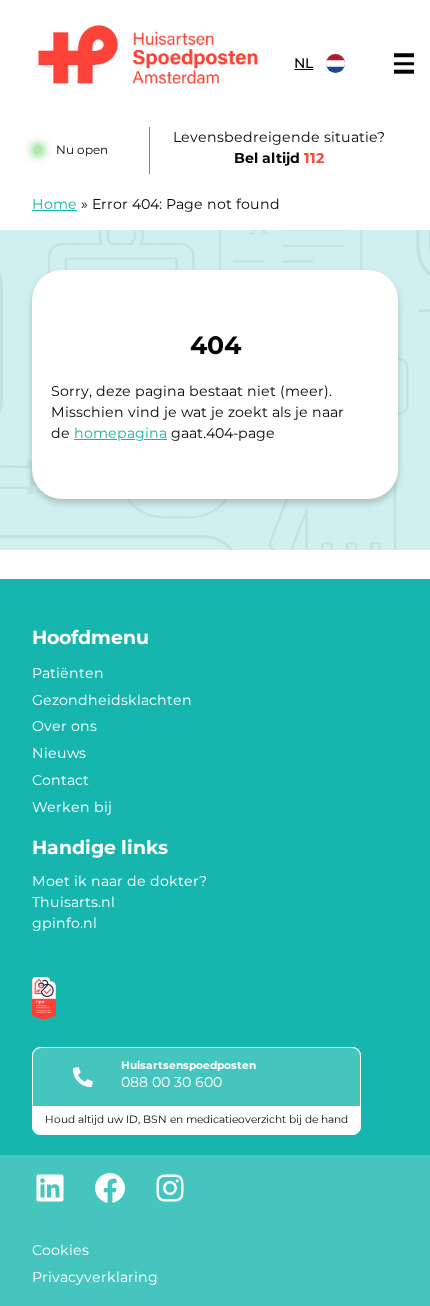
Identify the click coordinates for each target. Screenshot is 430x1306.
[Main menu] (404, 64)
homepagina (120, 433)
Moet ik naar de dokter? (119, 881)
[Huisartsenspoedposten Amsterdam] (149, 58)
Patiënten (68, 673)
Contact (60, 780)
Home (54, 204)
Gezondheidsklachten (112, 700)
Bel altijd (279, 158)
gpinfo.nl (64, 923)
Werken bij (72, 807)
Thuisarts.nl (73, 902)
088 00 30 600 (171, 1082)
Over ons (64, 726)
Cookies (60, 1250)
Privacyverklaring (95, 1277)
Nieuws (59, 753)
